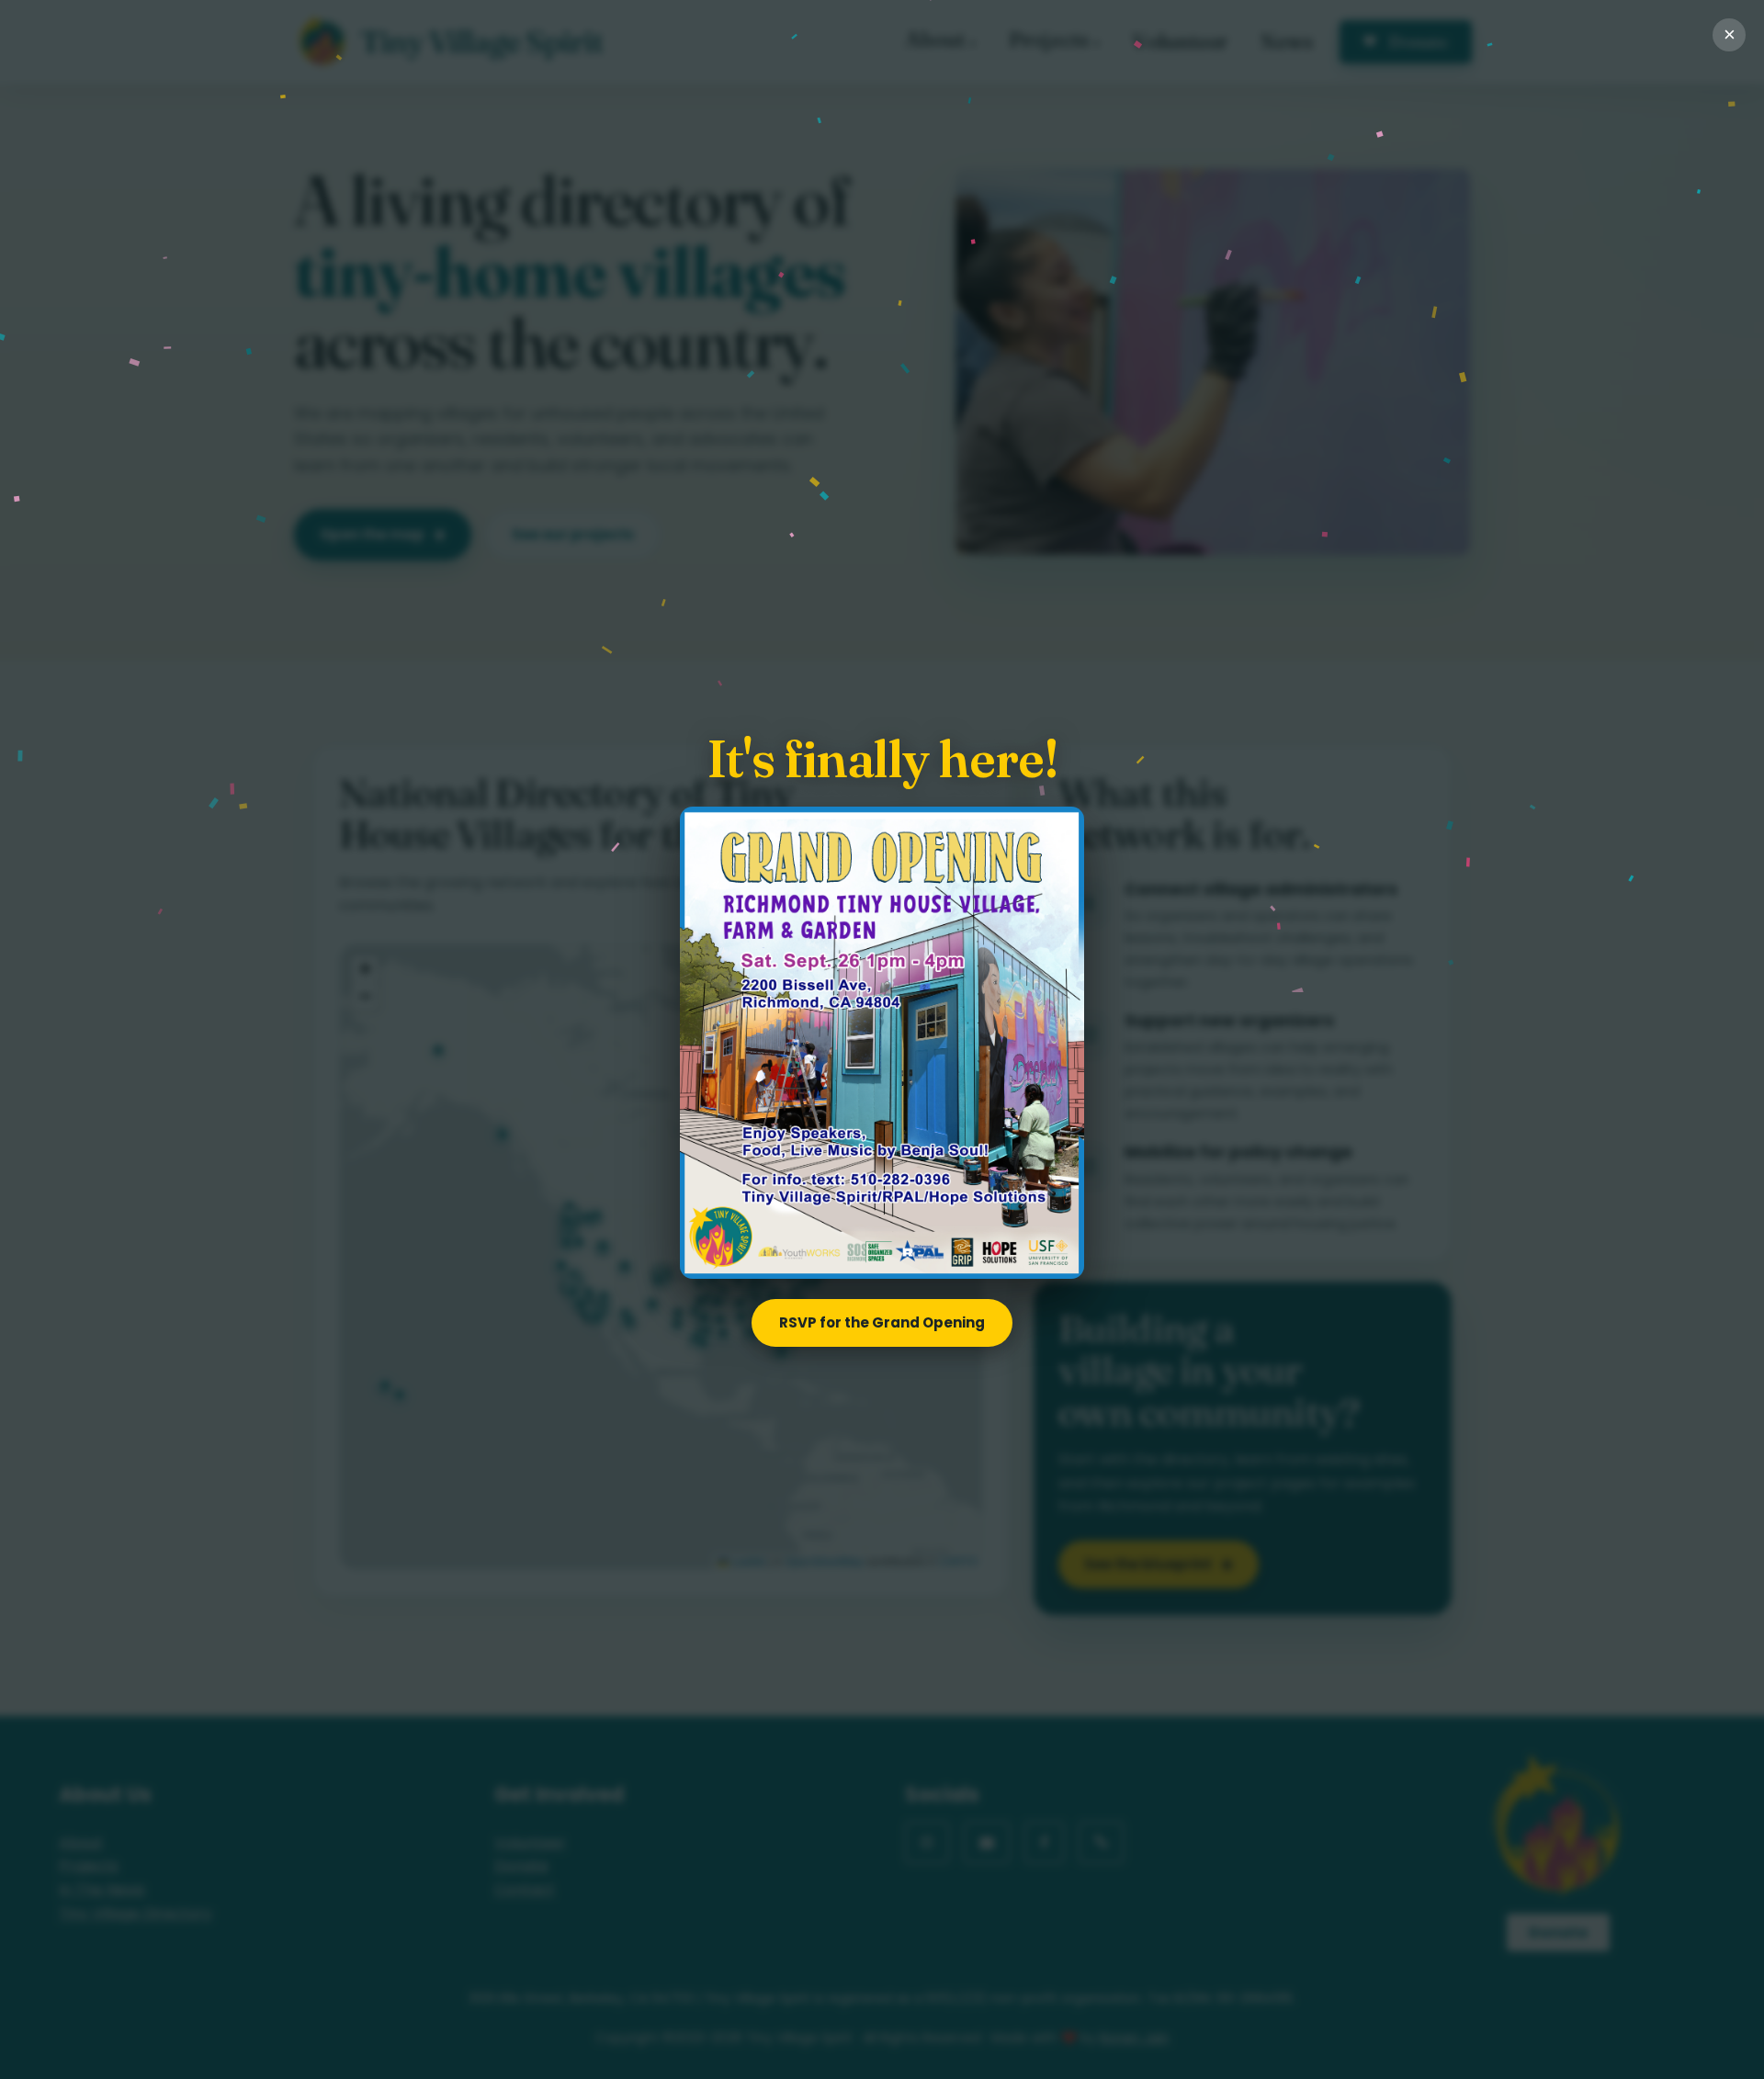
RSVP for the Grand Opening (882, 1322)
